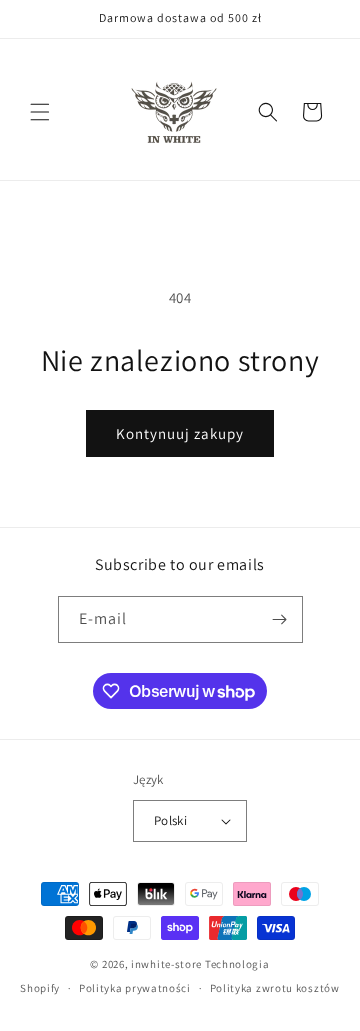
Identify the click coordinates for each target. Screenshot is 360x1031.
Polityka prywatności (135, 988)
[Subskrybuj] (280, 619)
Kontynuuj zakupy (180, 433)
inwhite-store (166, 964)
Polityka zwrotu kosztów (275, 988)
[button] (40, 112)
